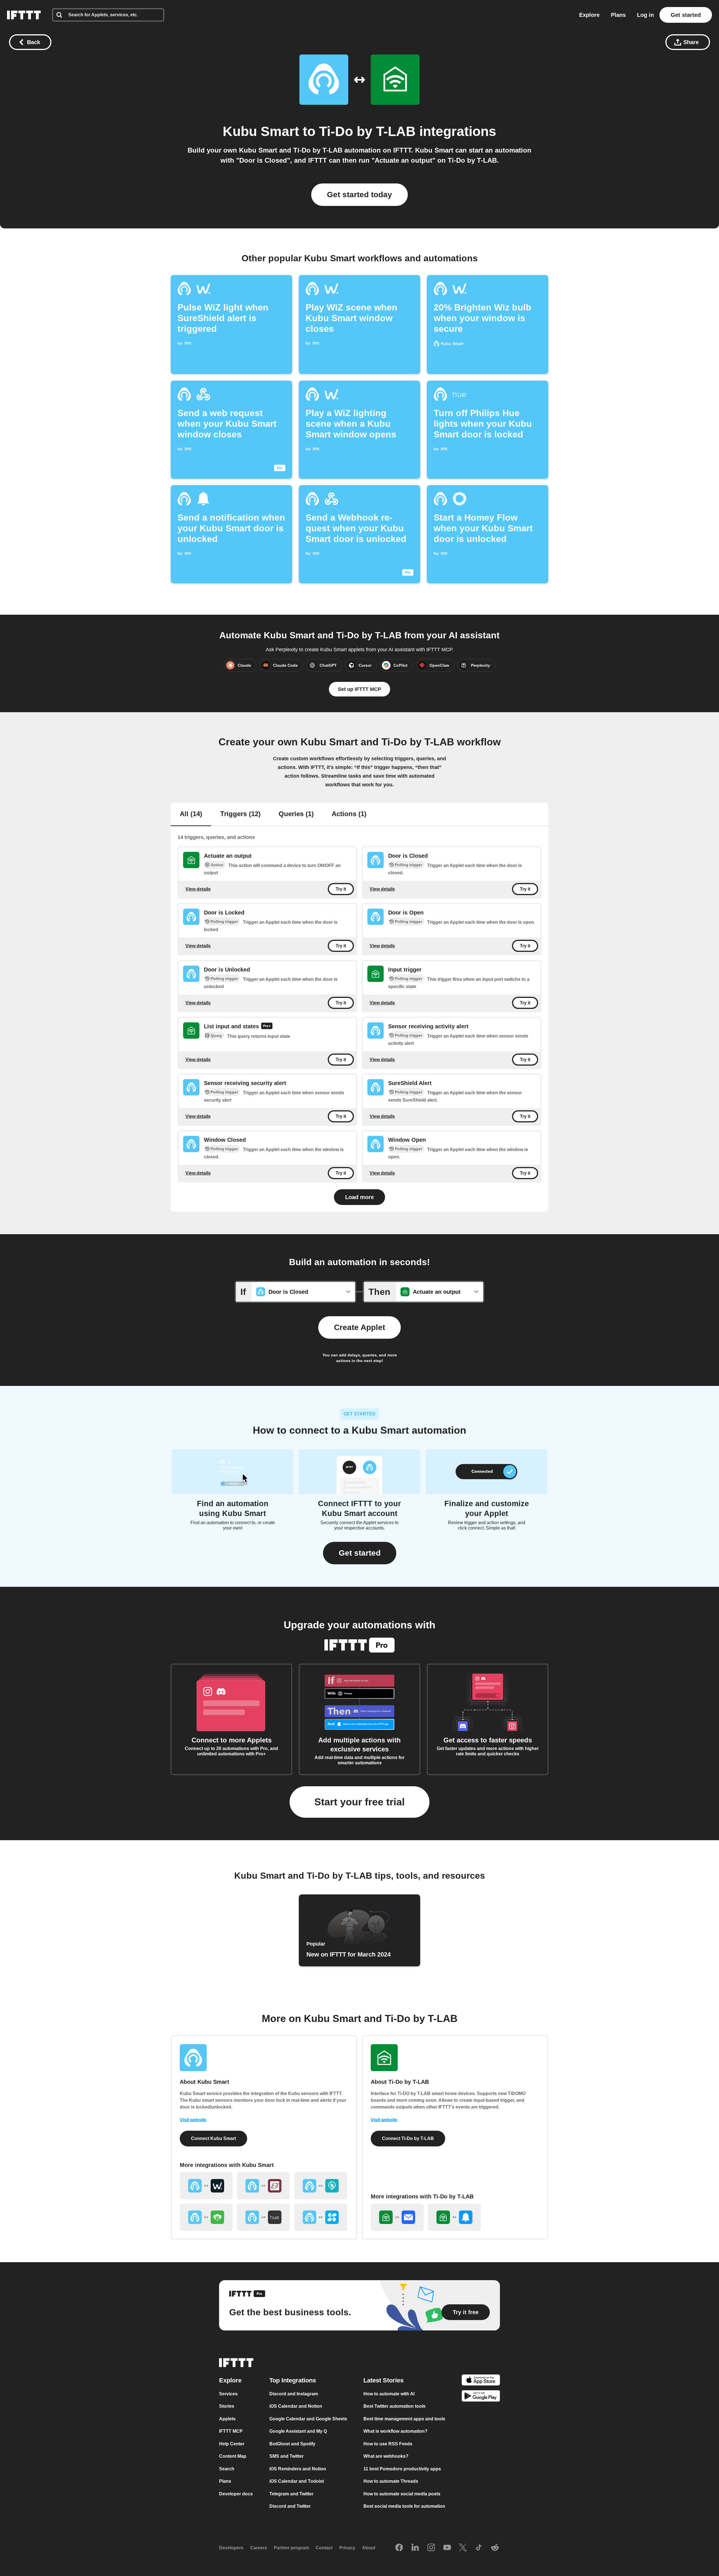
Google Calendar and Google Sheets (308, 2419)
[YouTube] (447, 2548)
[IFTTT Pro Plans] (267, 1027)
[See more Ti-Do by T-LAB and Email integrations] (397, 2217)
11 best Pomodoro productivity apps (402, 2469)
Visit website (193, 2120)
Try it (341, 889)
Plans (618, 15)
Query (216, 1036)
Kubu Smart (261, 131)
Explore (589, 15)
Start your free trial (359, 1802)
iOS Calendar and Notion (296, 2406)
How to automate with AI (389, 2394)
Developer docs (236, 2494)
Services (228, 2394)
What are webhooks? (386, 2456)
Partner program (291, 2548)
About (369, 2548)
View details (198, 889)
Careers (259, 2548)
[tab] (191, 814)
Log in (645, 15)
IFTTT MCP (231, 2431)
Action (217, 865)
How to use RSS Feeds (388, 2444)
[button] (360, 1553)
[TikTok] (479, 2548)
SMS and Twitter (286, 2456)
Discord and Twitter (290, 2506)
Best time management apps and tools (404, 2419)
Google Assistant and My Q (298, 2431)
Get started (686, 15)
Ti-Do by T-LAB (367, 131)
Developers (231, 2548)
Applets (227, 2419)
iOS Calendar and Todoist (297, 2481)
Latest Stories (384, 2380)
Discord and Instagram (294, 2394)
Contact (324, 2548)
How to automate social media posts (402, 2494)
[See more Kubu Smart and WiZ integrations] (206, 2186)
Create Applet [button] (359, 1327)
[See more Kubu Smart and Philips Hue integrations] (263, 2217)
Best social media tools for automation (404, 2506)
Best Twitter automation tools (394, 2406)
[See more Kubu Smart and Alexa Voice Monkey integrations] (206, 2217)
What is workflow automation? (395, 2431)
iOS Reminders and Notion (298, 2469)
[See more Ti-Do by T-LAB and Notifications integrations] (454, 2217)
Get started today (359, 195)
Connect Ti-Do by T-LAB (408, 2138)
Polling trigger (409, 865)
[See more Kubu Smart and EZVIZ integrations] (321, 2217)
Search (227, 2469)
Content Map (233, 2456)
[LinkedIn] (415, 2548)
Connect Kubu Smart (213, 2138)
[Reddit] (495, 2548)
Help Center (232, 2444)
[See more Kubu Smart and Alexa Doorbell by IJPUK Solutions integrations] (321, 2186)
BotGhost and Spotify (292, 2444)
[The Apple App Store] (481, 2381)
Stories (227, 2406)
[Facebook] (399, 2548)
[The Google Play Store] (481, 2397)
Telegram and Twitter (291, 2494)
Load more (359, 1197)
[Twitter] (463, 2548)
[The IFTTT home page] (24, 15)
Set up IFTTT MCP (359, 689)
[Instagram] (431, 2548)
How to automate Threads (391, 2481)
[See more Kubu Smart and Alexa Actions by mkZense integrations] (263, 2186)
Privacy (347, 2548)
